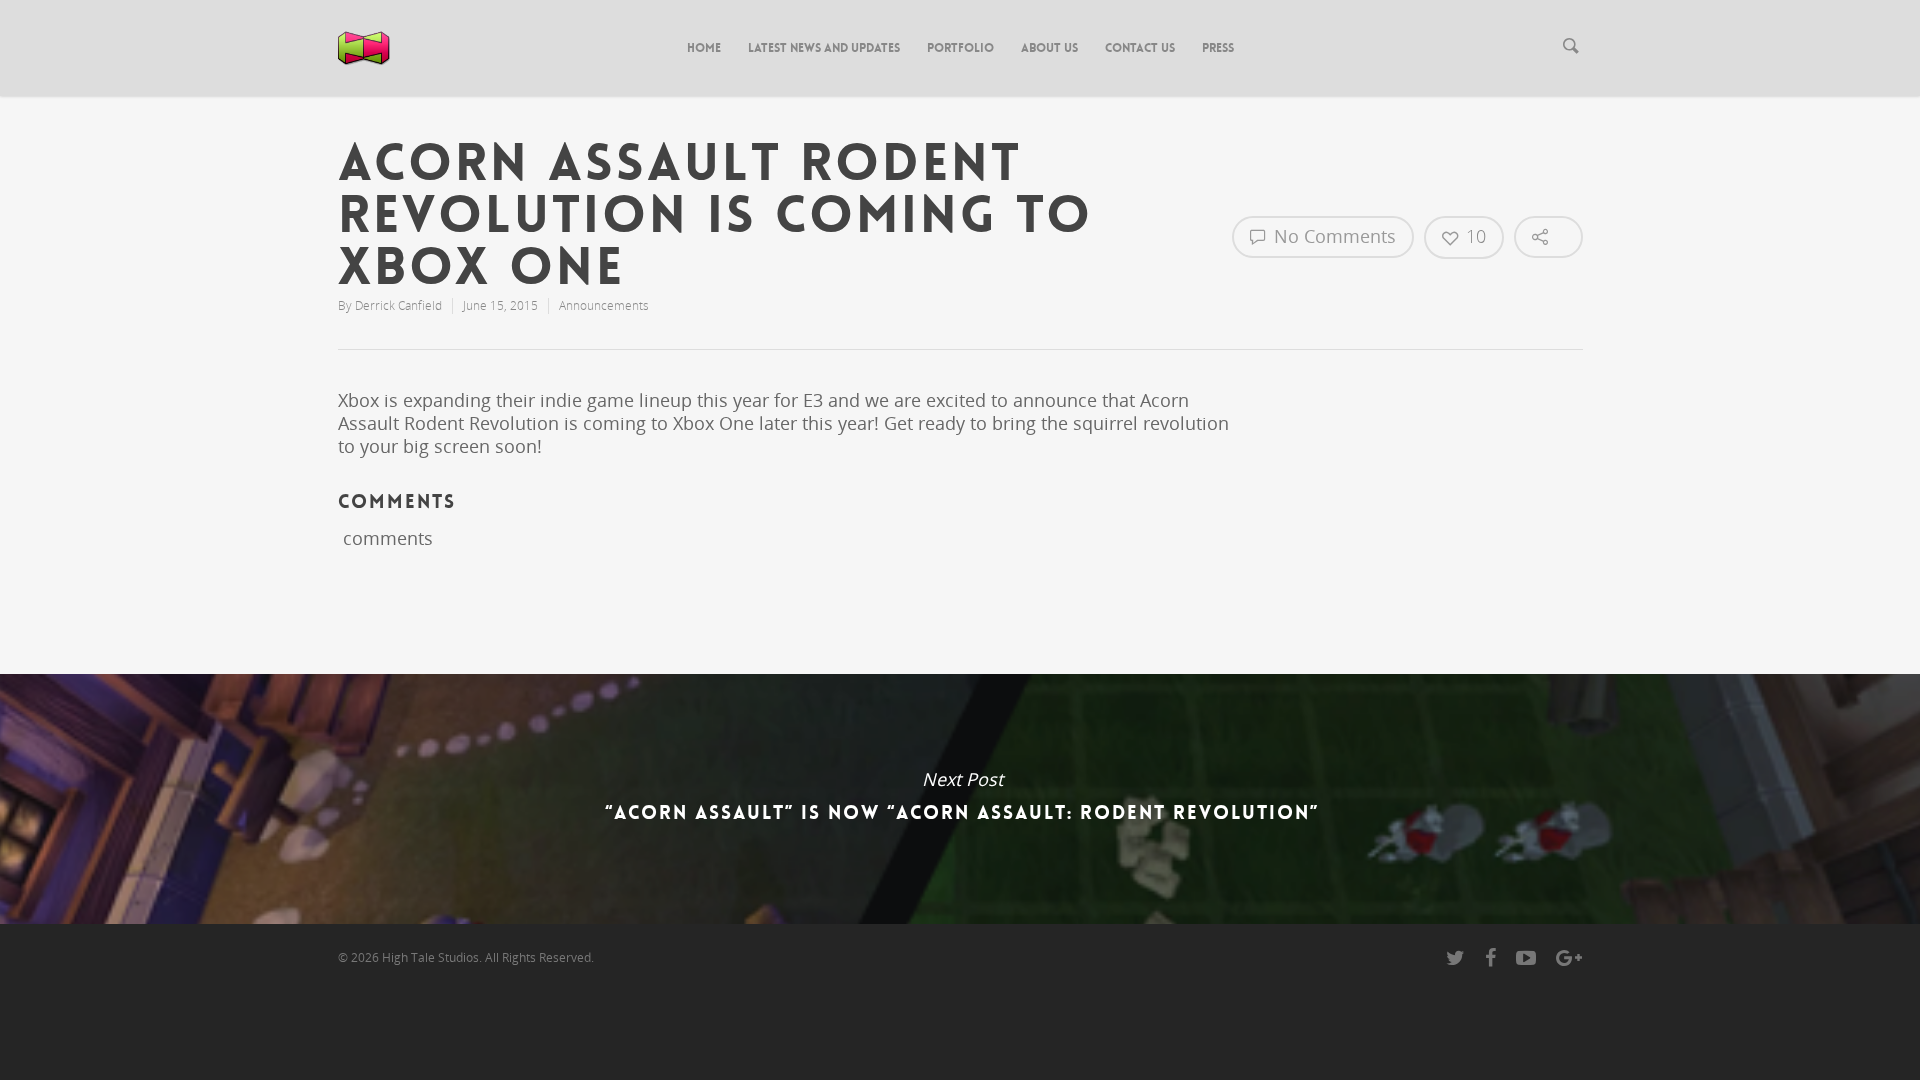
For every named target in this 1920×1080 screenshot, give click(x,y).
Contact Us (1140, 48)
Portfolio (960, 48)
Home (704, 48)
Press (1218, 48)
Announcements (604, 305)
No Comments (1332, 236)
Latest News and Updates (824, 48)
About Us (1049, 48)
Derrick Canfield (398, 305)
